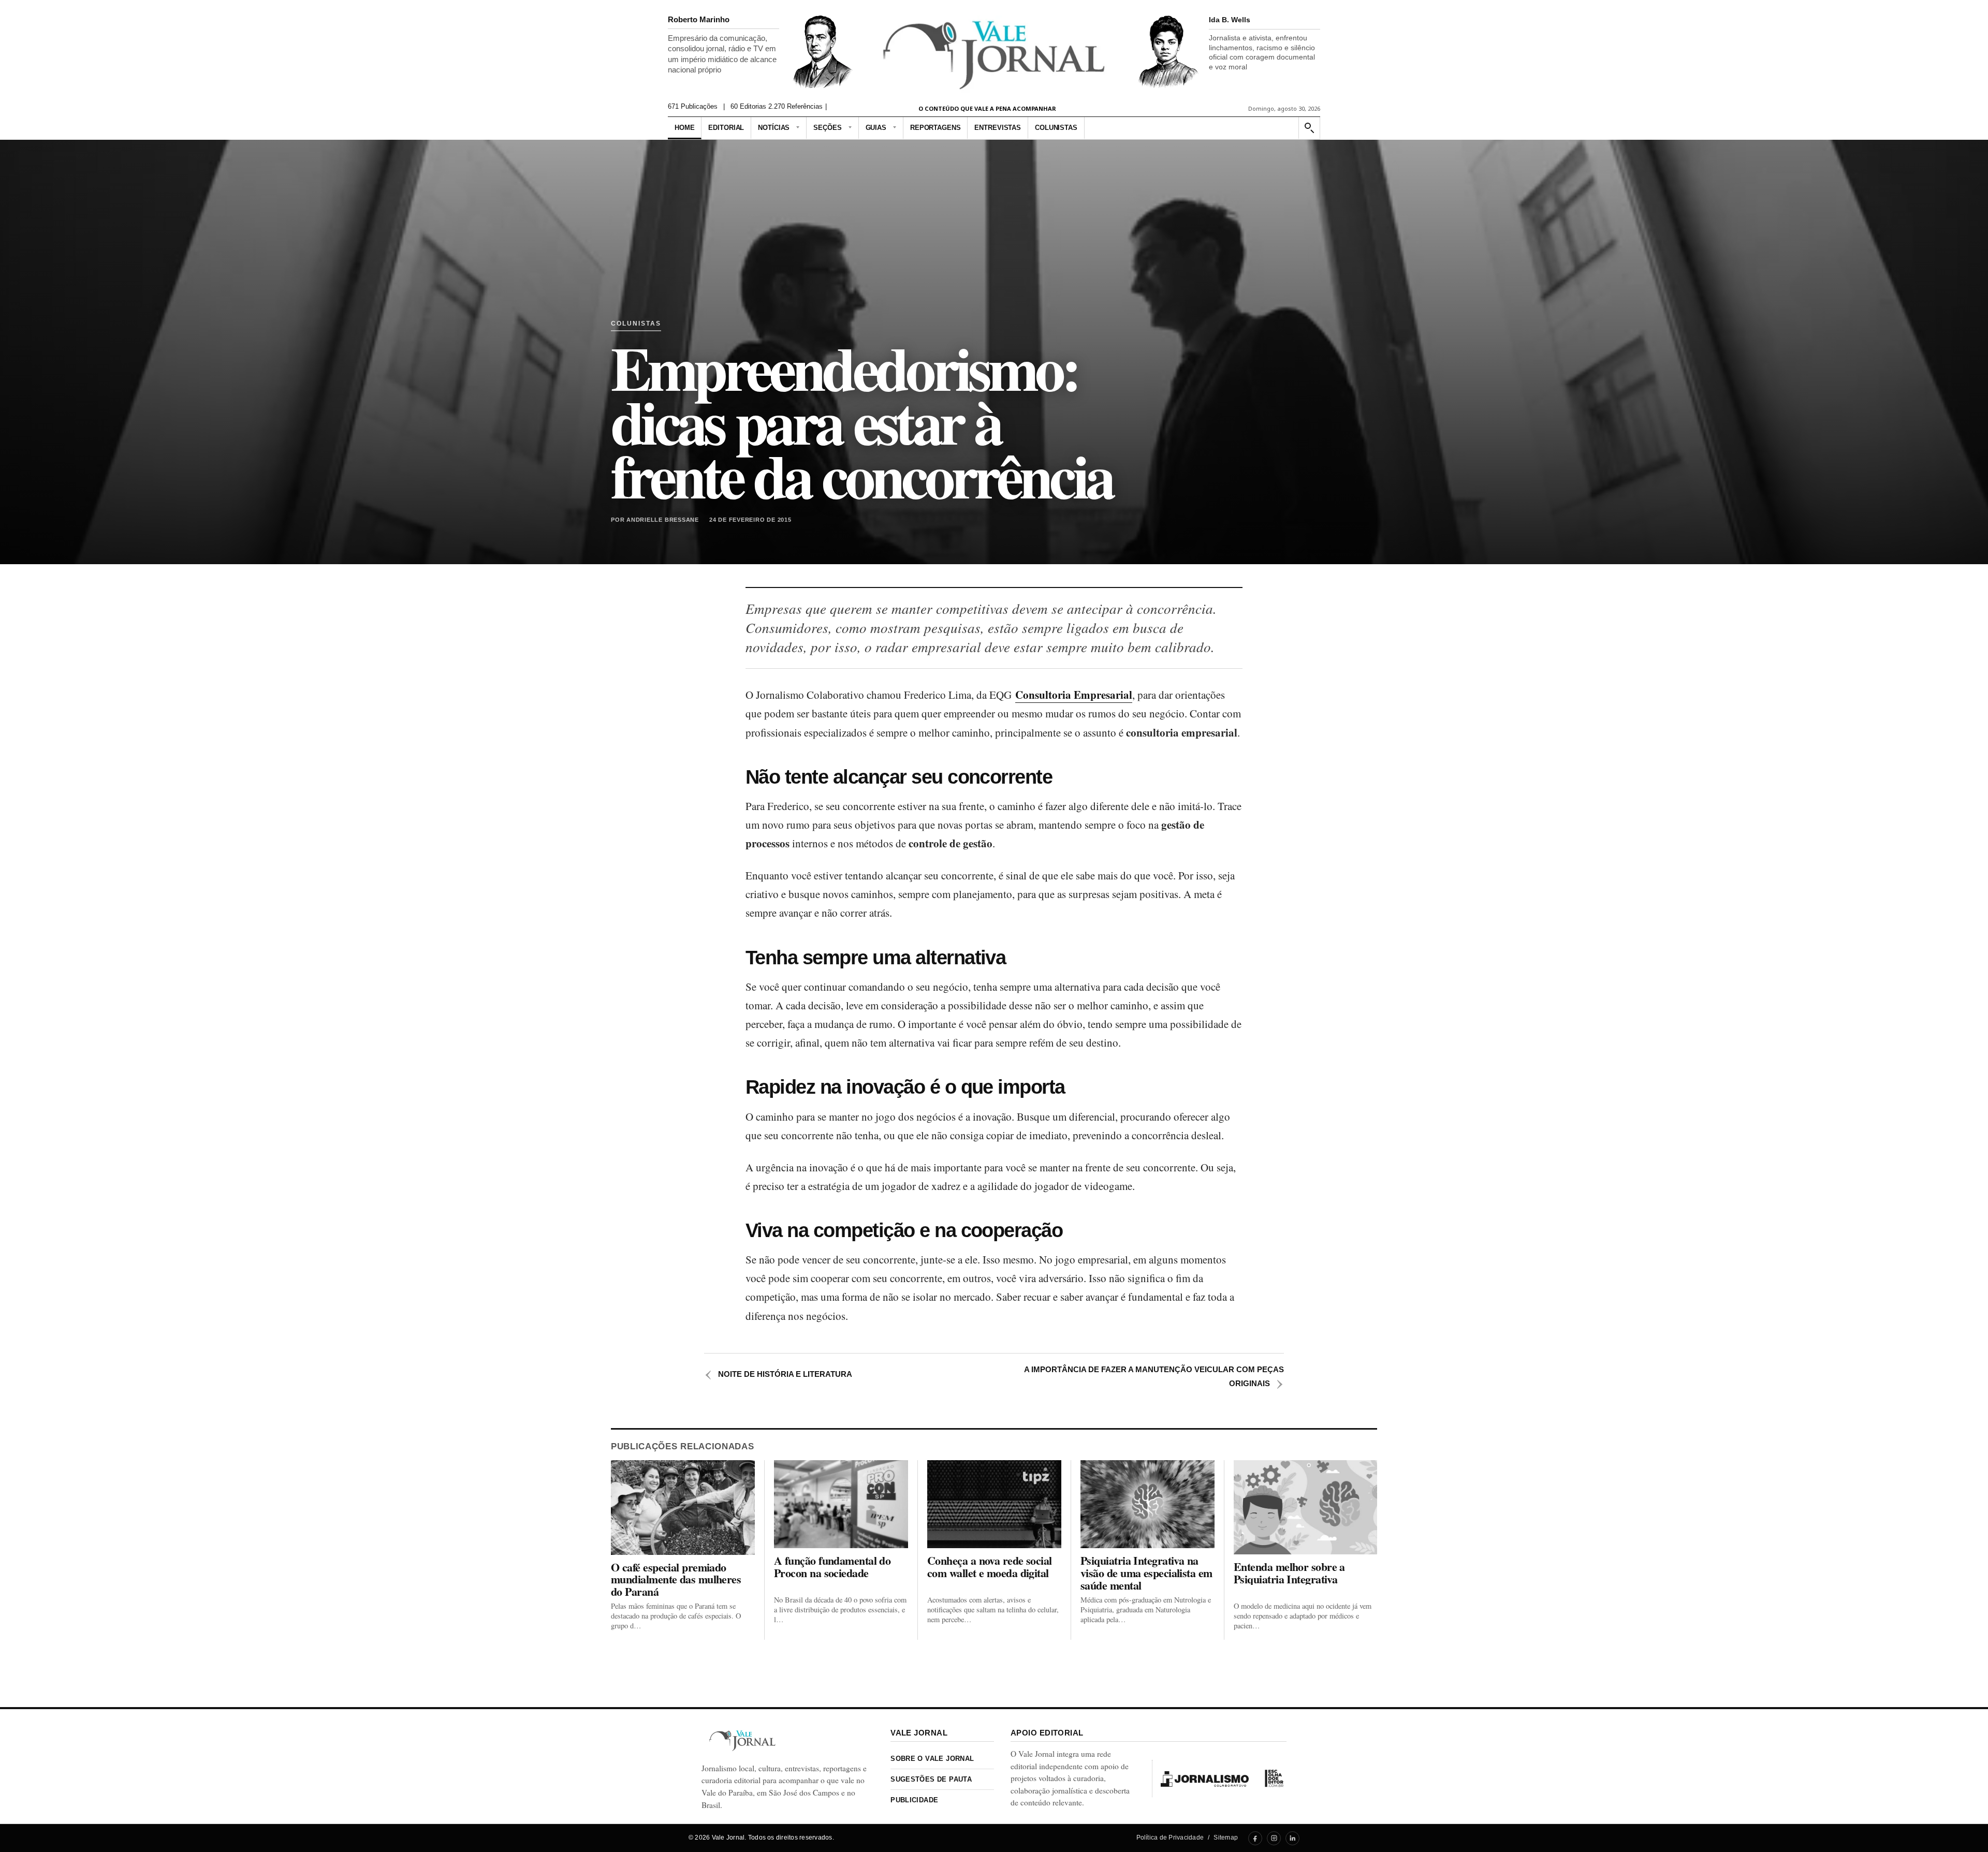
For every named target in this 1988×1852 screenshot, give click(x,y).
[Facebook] (1255, 1838)
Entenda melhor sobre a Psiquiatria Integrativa (1289, 1573)
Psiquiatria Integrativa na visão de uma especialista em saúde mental (1146, 1573)
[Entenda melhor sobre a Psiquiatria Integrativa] (1305, 1507)
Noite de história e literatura (778, 1374)
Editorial (726, 128)
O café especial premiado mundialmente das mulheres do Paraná (676, 1579)
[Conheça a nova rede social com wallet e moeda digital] (994, 1504)
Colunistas (1056, 128)
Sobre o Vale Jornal (932, 1759)
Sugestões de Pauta (931, 1779)
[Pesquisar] (1309, 128)
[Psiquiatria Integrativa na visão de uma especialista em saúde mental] (1148, 1504)
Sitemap (1226, 1838)
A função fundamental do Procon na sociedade (832, 1567)
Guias (876, 128)
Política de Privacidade (1170, 1838)
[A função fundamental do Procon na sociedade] (841, 1504)
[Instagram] (1274, 1838)
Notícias (774, 128)
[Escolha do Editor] (1274, 1778)
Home (684, 128)
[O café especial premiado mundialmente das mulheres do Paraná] (683, 1507)
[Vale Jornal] (742, 1740)
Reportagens (935, 128)
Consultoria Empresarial (1074, 695)
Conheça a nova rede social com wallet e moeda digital (990, 1567)
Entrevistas (998, 128)
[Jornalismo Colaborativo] (1205, 1778)
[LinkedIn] (1292, 1838)
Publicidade (914, 1800)
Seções (827, 128)
